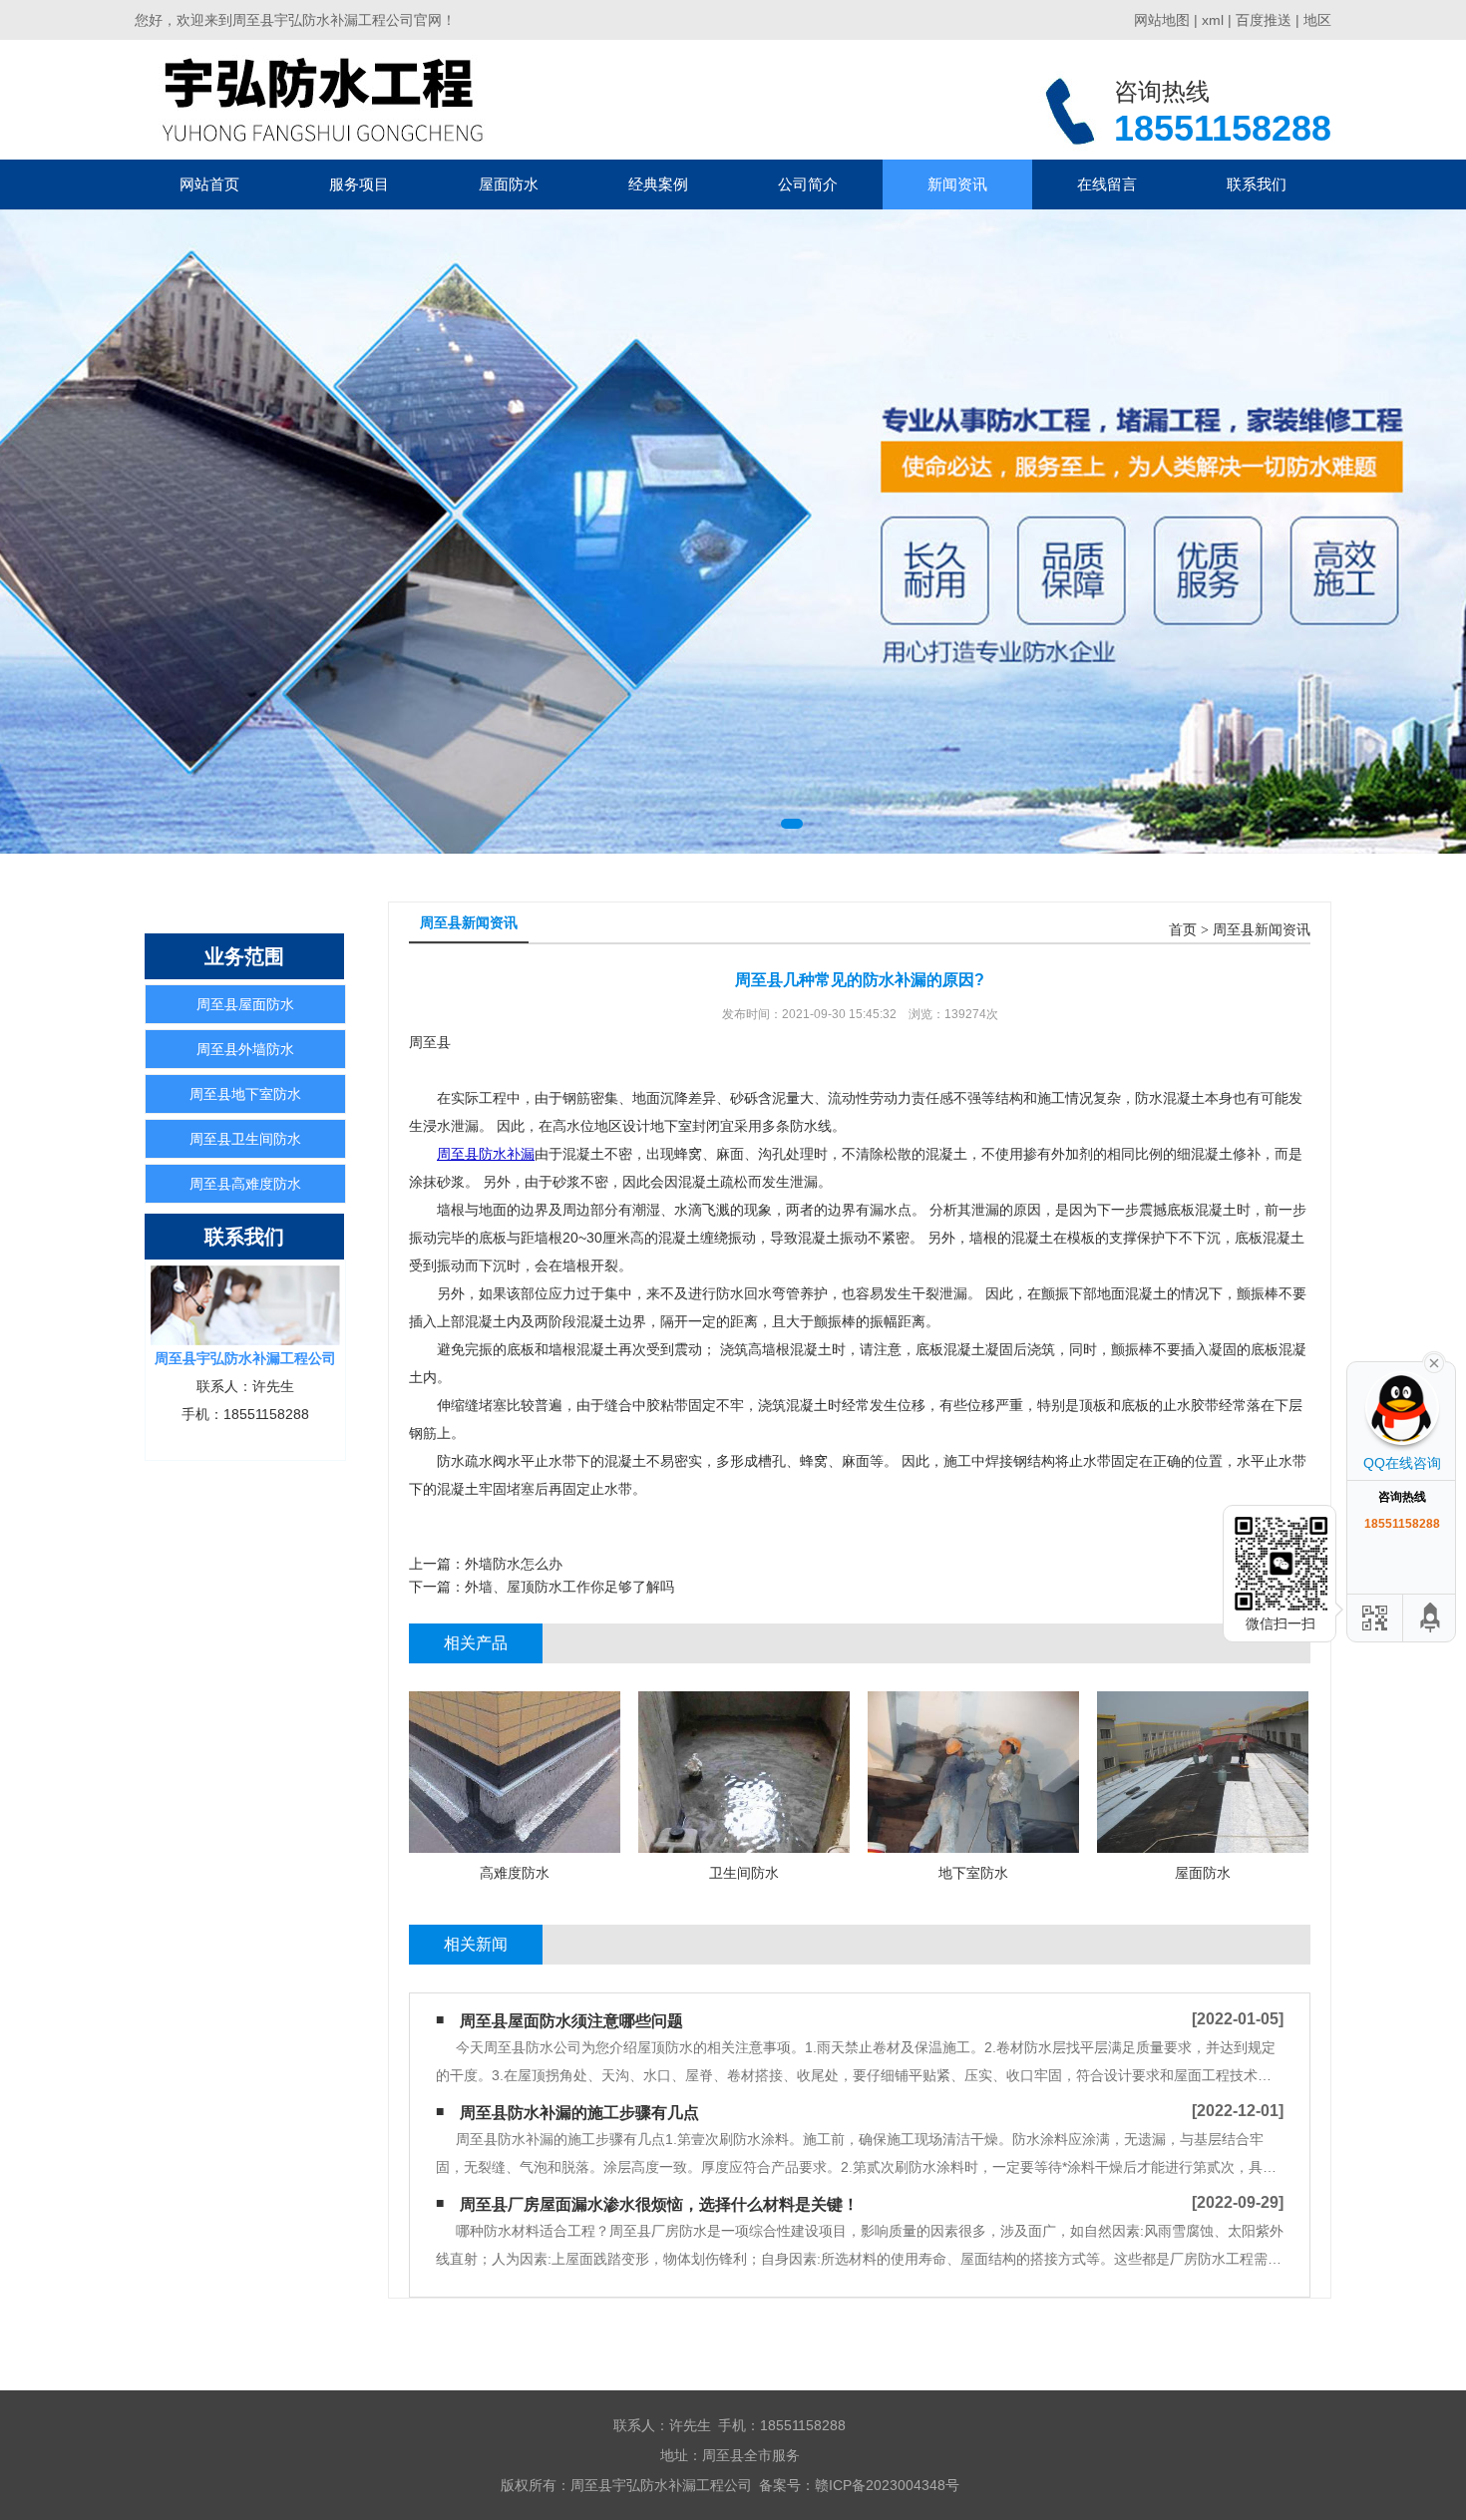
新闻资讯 (957, 184)
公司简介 (808, 184)
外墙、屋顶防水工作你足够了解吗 (569, 1587)
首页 (1183, 930)
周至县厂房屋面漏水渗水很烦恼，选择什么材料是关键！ (659, 2204)
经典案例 (658, 184)
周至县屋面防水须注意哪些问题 (571, 2021)
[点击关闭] (1434, 1361)
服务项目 (359, 184)
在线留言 (1107, 184)
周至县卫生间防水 (245, 1139)
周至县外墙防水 (245, 1049)
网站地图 (1162, 20)
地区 (1317, 20)
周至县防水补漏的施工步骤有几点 (579, 2113)
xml (1213, 20)
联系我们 (1257, 184)
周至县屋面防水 (245, 1004)
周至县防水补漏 (486, 1154)
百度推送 (1264, 20)
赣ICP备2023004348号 (887, 2485)
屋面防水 (509, 184)
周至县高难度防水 (245, 1184)
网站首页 (209, 184)
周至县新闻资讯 (1262, 930)
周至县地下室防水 (245, 1094)
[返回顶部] (1431, 1618)
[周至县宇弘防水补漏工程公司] (322, 99)
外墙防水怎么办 (514, 1564)
